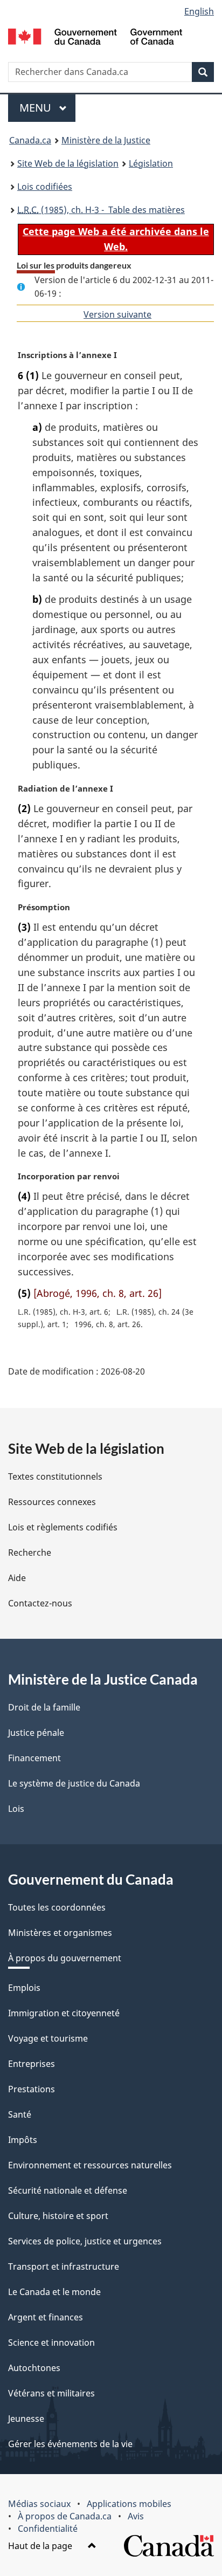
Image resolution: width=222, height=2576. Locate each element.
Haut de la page (41, 2546)
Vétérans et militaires (51, 2393)
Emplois (24, 1988)
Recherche (30, 1553)
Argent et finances (46, 2317)
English (199, 11)
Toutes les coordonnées (57, 1907)
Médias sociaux (39, 2504)
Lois (16, 1809)
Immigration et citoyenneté (64, 2013)
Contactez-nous (40, 1603)
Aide (17, 1578)
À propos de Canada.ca (65, 2516)
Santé (20, 2114)
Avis (136, 2516)
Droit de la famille (44, 1707)
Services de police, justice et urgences (85, 2241)
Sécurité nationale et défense (68, 2190)
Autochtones (34, 2368)
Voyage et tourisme (48, 2038)
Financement (34, 1758)
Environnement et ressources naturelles (90, 2165)
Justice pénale (36, 1733)
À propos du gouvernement (65, 1958)
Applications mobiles (129, 2504)
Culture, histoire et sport (58, 2216)
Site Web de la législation (68, 163)
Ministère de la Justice (106, 140)
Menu (47, 108)
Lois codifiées (45, 187)
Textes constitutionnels (55, 1476)
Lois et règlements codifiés (63, 1527)
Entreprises (32, 2064)
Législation (151, 163)
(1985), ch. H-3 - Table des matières (101, 210)
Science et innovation (51, 2343)
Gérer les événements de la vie (70, 2444)
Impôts (23, 2140)
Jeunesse (26, 2419)
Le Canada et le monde (54, 2292)
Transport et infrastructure (64, 2266)
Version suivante (117, 314)
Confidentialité (48, 2529)
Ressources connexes (52, 1502)
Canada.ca (30, 140)
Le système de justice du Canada (74, 1783)
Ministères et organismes (60, 1933)
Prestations (32, 2089)
